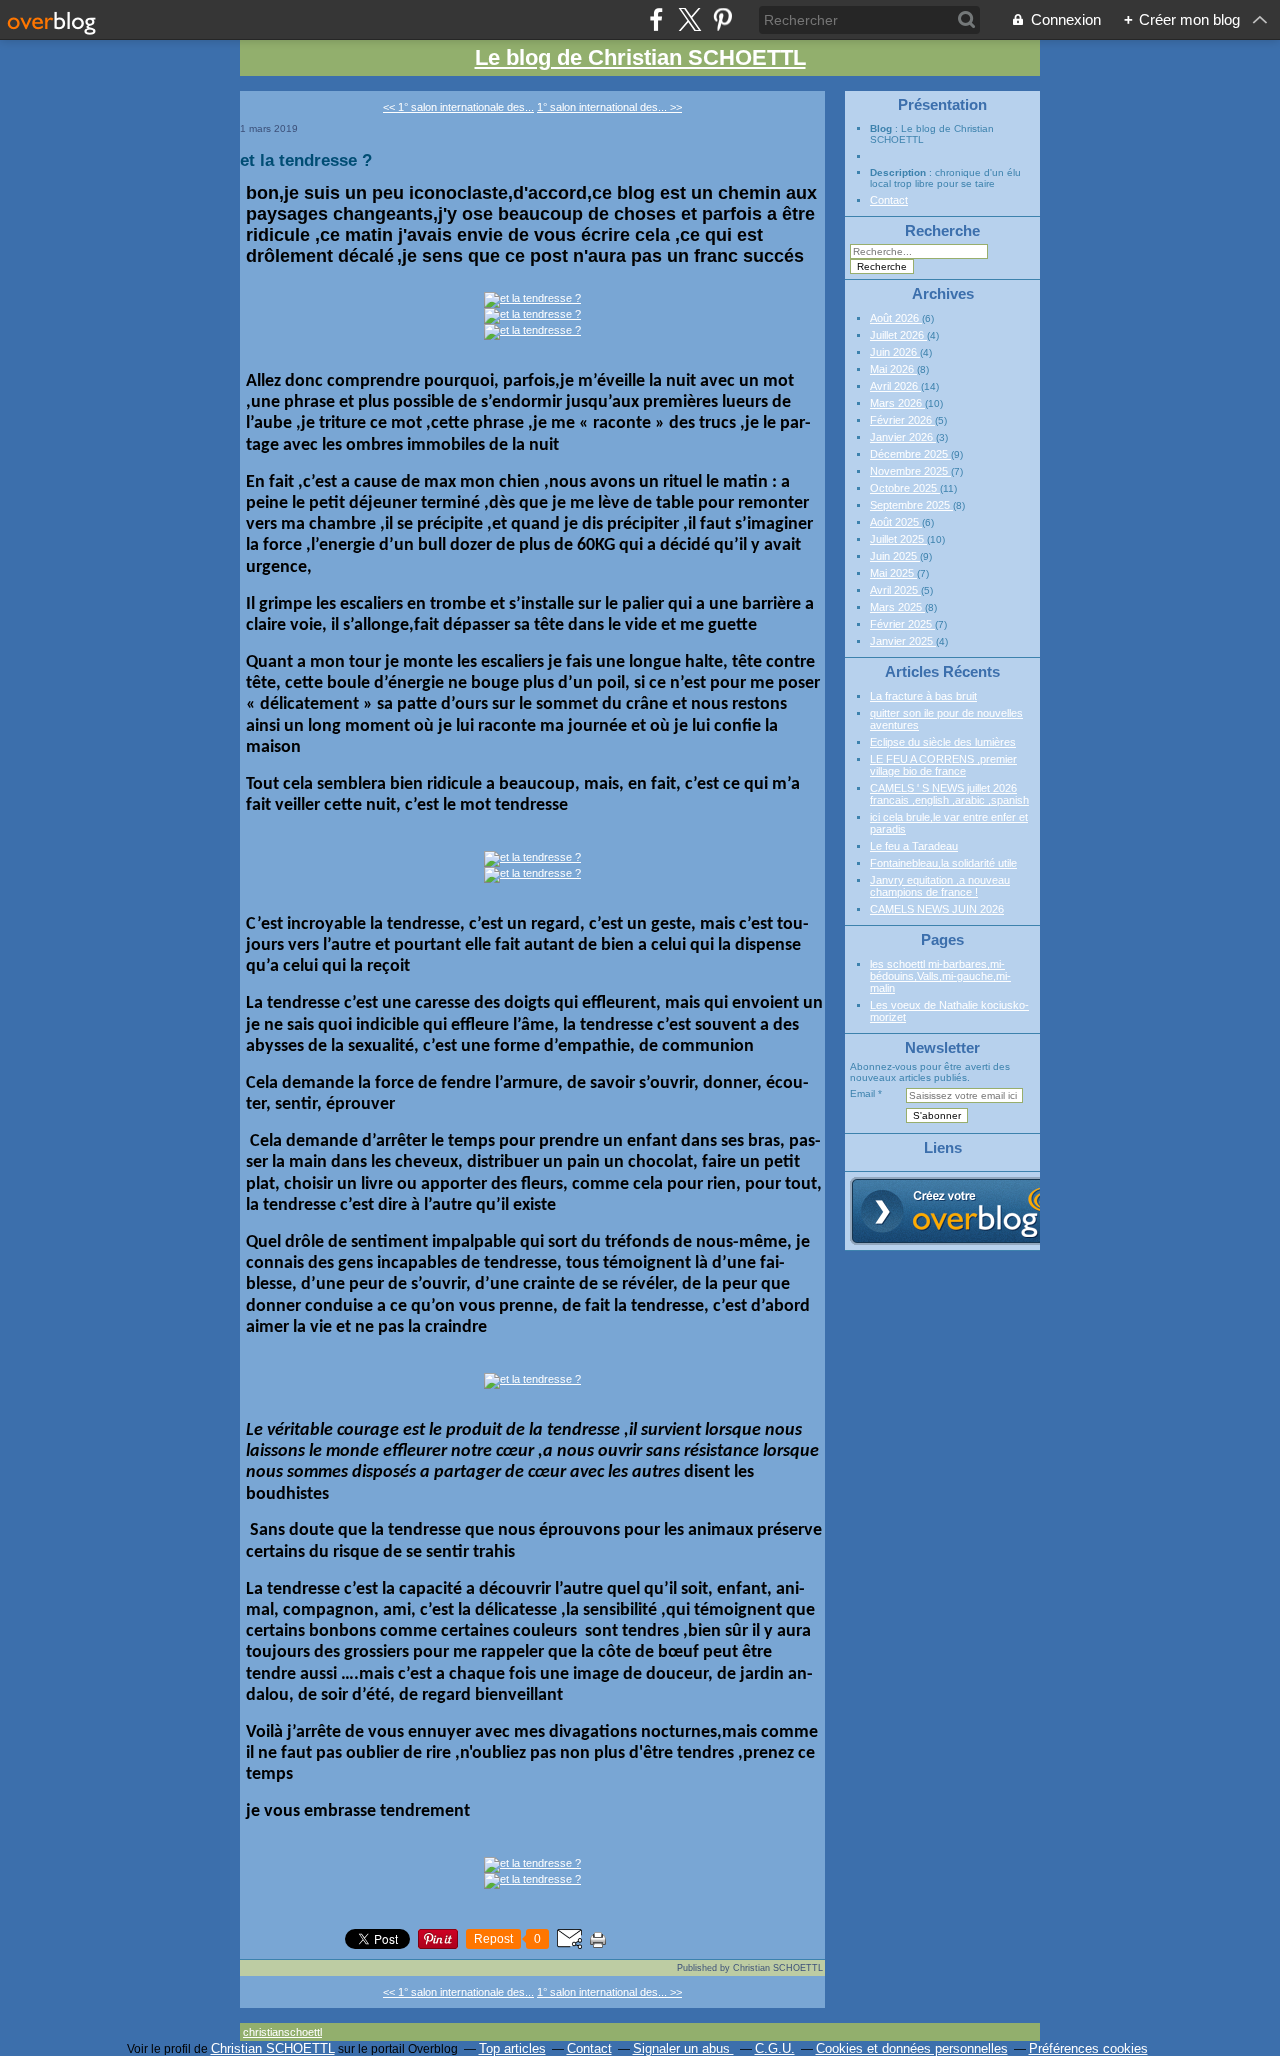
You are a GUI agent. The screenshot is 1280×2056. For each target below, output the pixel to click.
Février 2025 (902, 624)
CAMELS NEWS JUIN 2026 (937, 909)
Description (899, 172)
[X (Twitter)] (689, 19)
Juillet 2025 (898, 539)
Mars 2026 (897, 403)
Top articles (512, 2048)
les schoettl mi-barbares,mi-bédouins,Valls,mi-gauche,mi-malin (940, 976)
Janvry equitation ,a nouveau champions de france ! (940, 886)
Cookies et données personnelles (912, 2048)
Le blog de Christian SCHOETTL (640, 57)
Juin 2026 (895, 352)
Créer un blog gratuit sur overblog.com (963, 1211)
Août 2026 (896, 318)
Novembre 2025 (910, 471)
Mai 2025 (893, 573)
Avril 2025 (895, 590)
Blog (881, 128)
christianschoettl (282, 2032)
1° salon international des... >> (609, 107)
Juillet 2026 (898, 335)
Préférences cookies (1088, 2048)
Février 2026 (902, 420)
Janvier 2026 (903, 437)
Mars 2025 (897, 607)
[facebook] (656, 19)
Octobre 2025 (905, 488)
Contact (889, 200)
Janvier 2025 (903, 641)
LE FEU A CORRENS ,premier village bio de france (943, 765)
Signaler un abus (683, 2048)
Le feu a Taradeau (914, 846)
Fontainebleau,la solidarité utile (943, 863)
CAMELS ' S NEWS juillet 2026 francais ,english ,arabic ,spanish (949, 794)
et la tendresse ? (306, 160)
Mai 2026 (893, 369)
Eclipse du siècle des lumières (943, 742)
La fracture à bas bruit (923, 696)
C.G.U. (775, 2048)
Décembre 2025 (910, 454)
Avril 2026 (895, 386)
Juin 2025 (895, 556)
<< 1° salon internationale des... (458, 107)
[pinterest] (722, 19)
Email (862, 1093)
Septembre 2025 (911, 505)
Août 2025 (896, 522)
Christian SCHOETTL (273, 2048)
